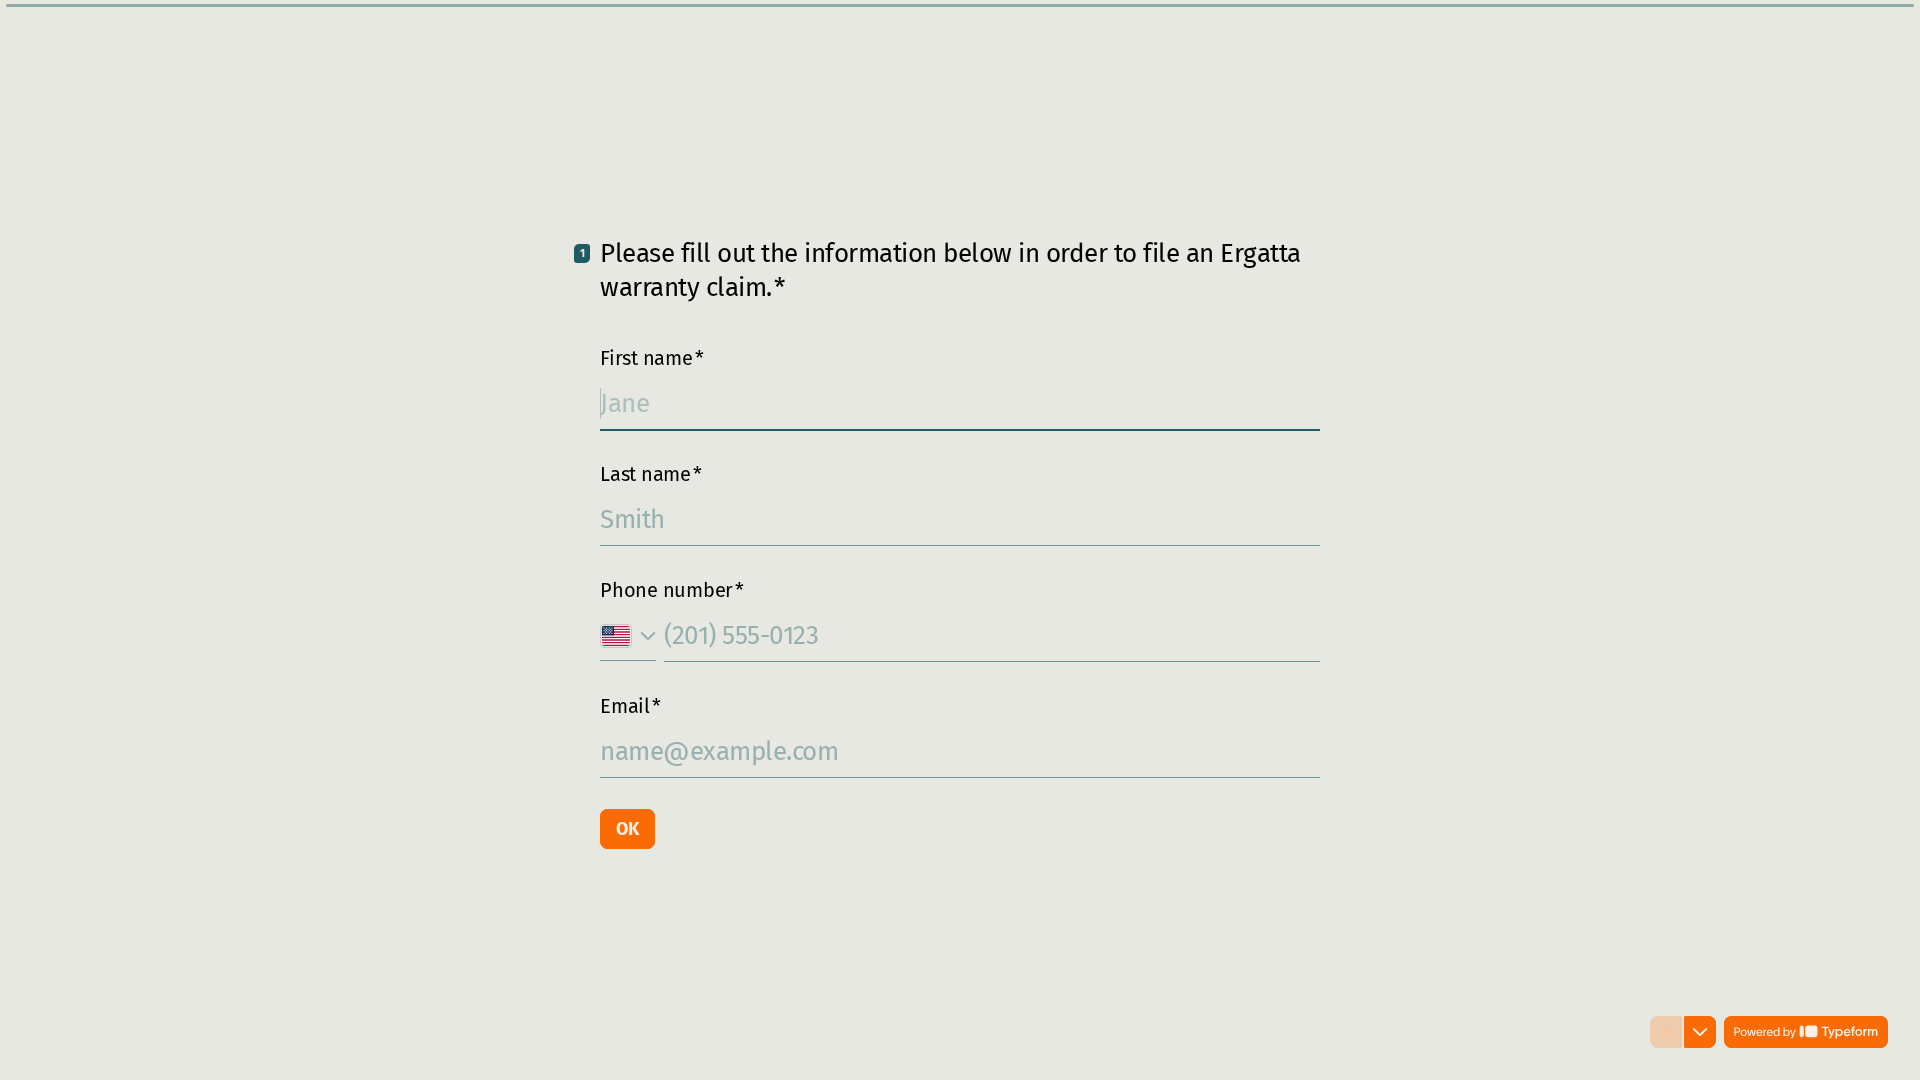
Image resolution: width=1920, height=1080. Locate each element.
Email (630, 706)
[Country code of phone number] (628, 635)
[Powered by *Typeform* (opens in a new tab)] (1806, 1032)
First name (651, 358)
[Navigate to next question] (1700, 1032)
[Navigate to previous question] (1666, 1032)
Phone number (672, 590)
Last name (651, 474)
